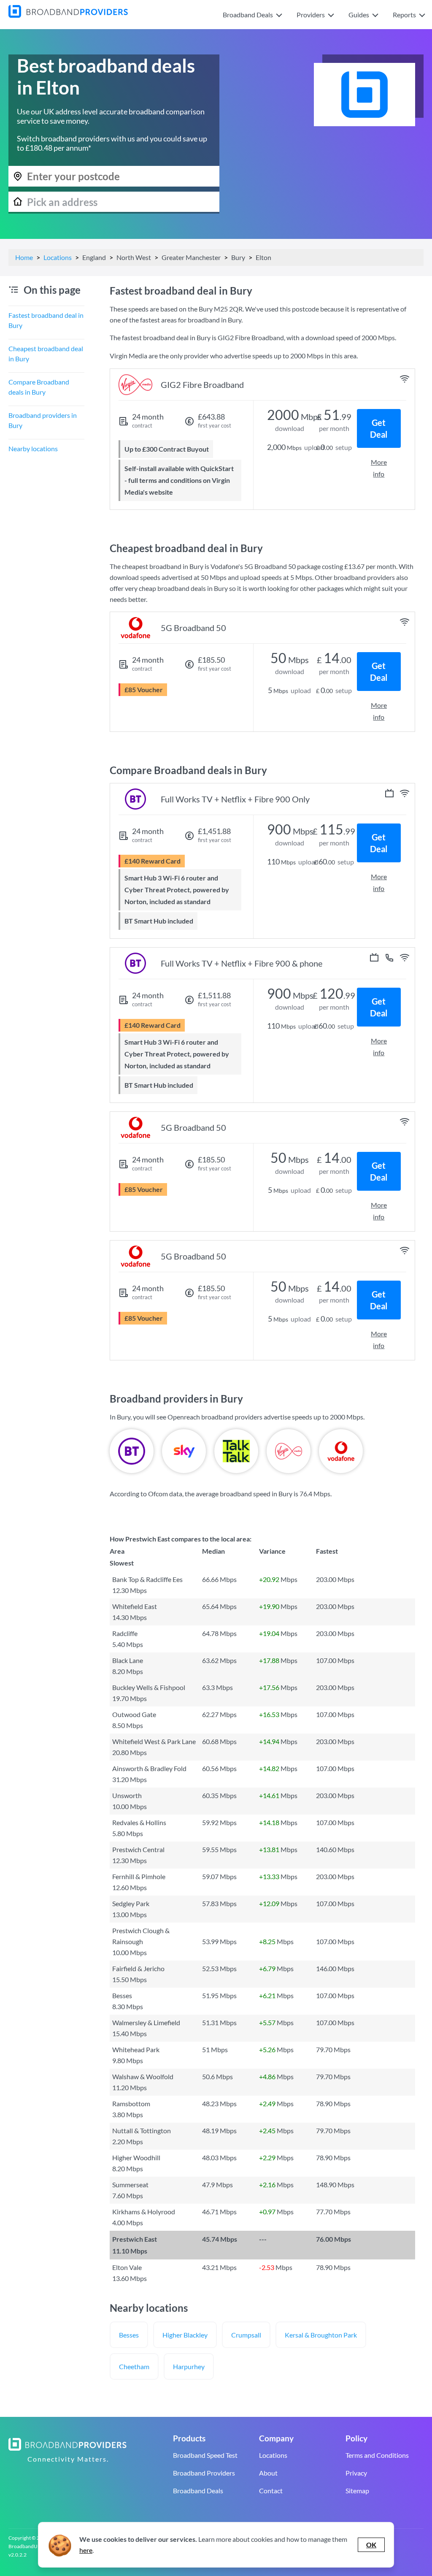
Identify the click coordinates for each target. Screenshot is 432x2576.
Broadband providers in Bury (43, 420)
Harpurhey (189, 2366)
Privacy (356, 2473)
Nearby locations (33, 448)
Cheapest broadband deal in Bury (46, 353)
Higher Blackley (185, 2335)
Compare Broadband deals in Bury (39, 387)
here (86, 2550)
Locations (58, 257)
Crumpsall (246, 2335)
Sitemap (357, 2491)
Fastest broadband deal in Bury (46, 320)
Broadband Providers (204, 2473)
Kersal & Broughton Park (321, 2335)
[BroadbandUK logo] (68, 15)
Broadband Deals (198, 2491)
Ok (371, 2545)
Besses (129, 2335)
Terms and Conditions (377, 2455)
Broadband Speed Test (205, 2455)
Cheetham (134, 2366)
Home (24, 257)
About (268, 2473)
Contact (271, 2491)
